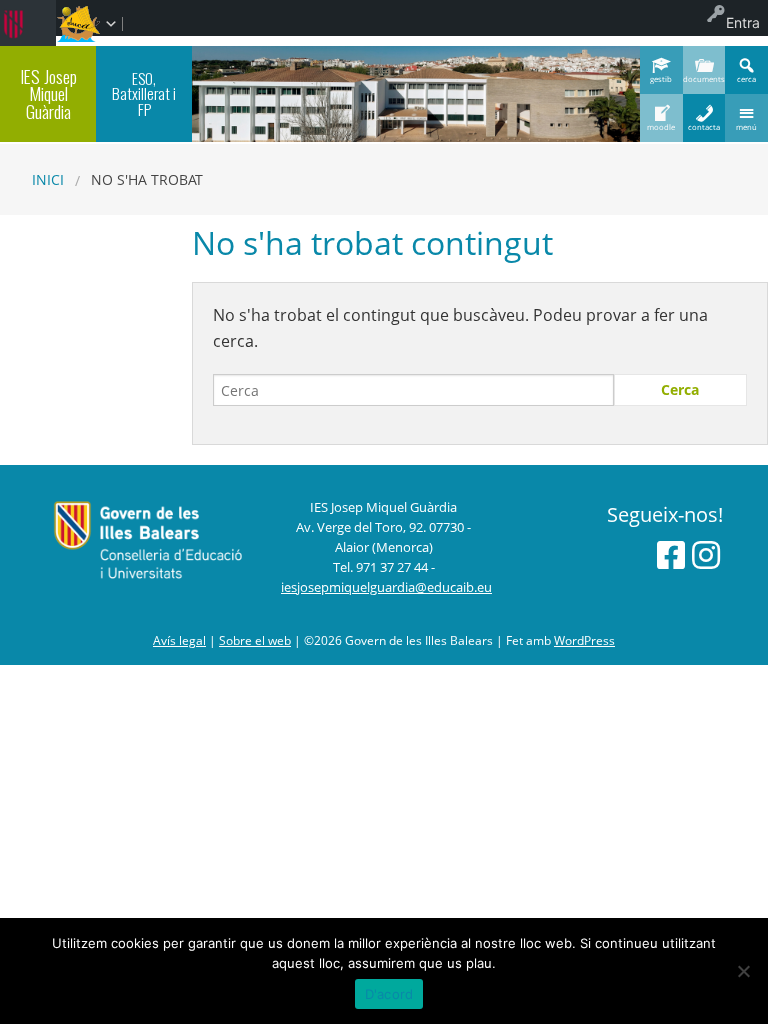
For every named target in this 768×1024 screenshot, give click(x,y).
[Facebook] (671, 555)
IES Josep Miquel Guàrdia (48, 93)
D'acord (389, 994)
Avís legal (179, 640)
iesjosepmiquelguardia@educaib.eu (386, 587)
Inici (48, 179)
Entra (743, 22)
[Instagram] (706, 555)
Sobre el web (255, 640)
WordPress (584, 640)
